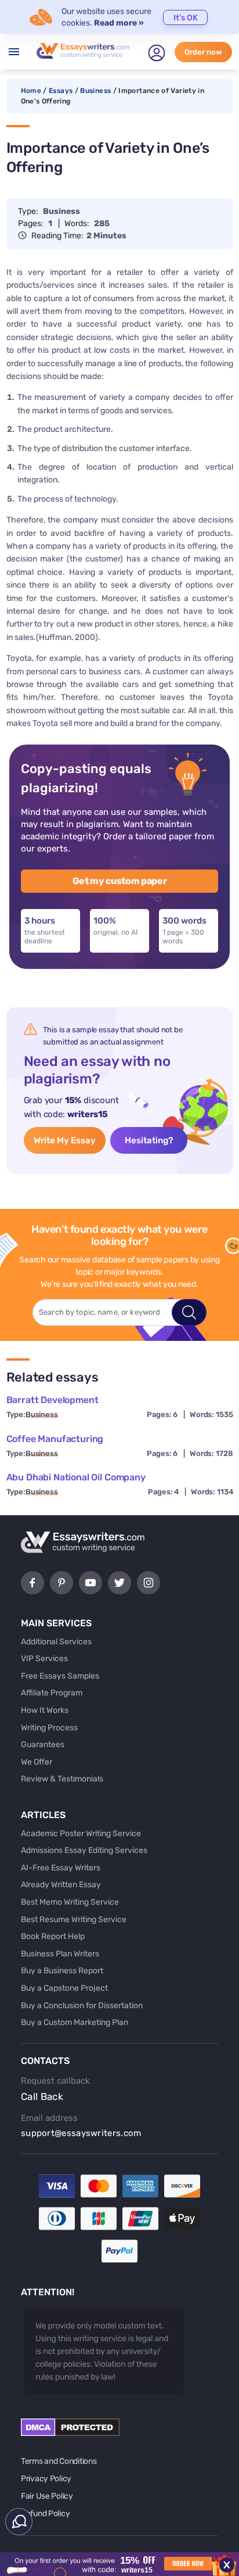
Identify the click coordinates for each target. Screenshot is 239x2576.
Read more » (119, 23)
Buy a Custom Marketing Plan (75, 2022)
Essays (61, 91)
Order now (203, 52)
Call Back (42, 2096)
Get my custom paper (120, 881)
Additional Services (56, 1642)
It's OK (186, 18)
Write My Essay (65, 1140)
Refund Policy (45, 2514)
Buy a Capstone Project (64, 1988)
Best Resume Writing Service (74, 1920)
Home (31, 91)
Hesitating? (149, 1140)
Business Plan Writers (60, 1954)
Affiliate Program (52, 1693)
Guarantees (43, 1745)
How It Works (45, 1710)
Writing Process (49, 1728)
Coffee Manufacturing (55, 1439)
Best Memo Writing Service (70, 1902)
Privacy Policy (46, 2479)
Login (157, 53)
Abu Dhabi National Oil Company (76, 1477)
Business (95, 91)
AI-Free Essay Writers (61, 1868)
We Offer (37, 1762)
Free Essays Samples (60, 1676)
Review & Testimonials (62, 1779)
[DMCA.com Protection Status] (70, 2433)
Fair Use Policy (47, 2496)
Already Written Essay (61, 1885)
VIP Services (44, 1659)
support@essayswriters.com (81, 2133)
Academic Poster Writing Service (81, 1833)
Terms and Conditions (59, 2461)
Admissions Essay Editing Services (84, 1850)
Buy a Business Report (62, 1971)
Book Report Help (53, 1936)
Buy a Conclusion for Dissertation (82, 2006)
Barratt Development (52, 1400)
